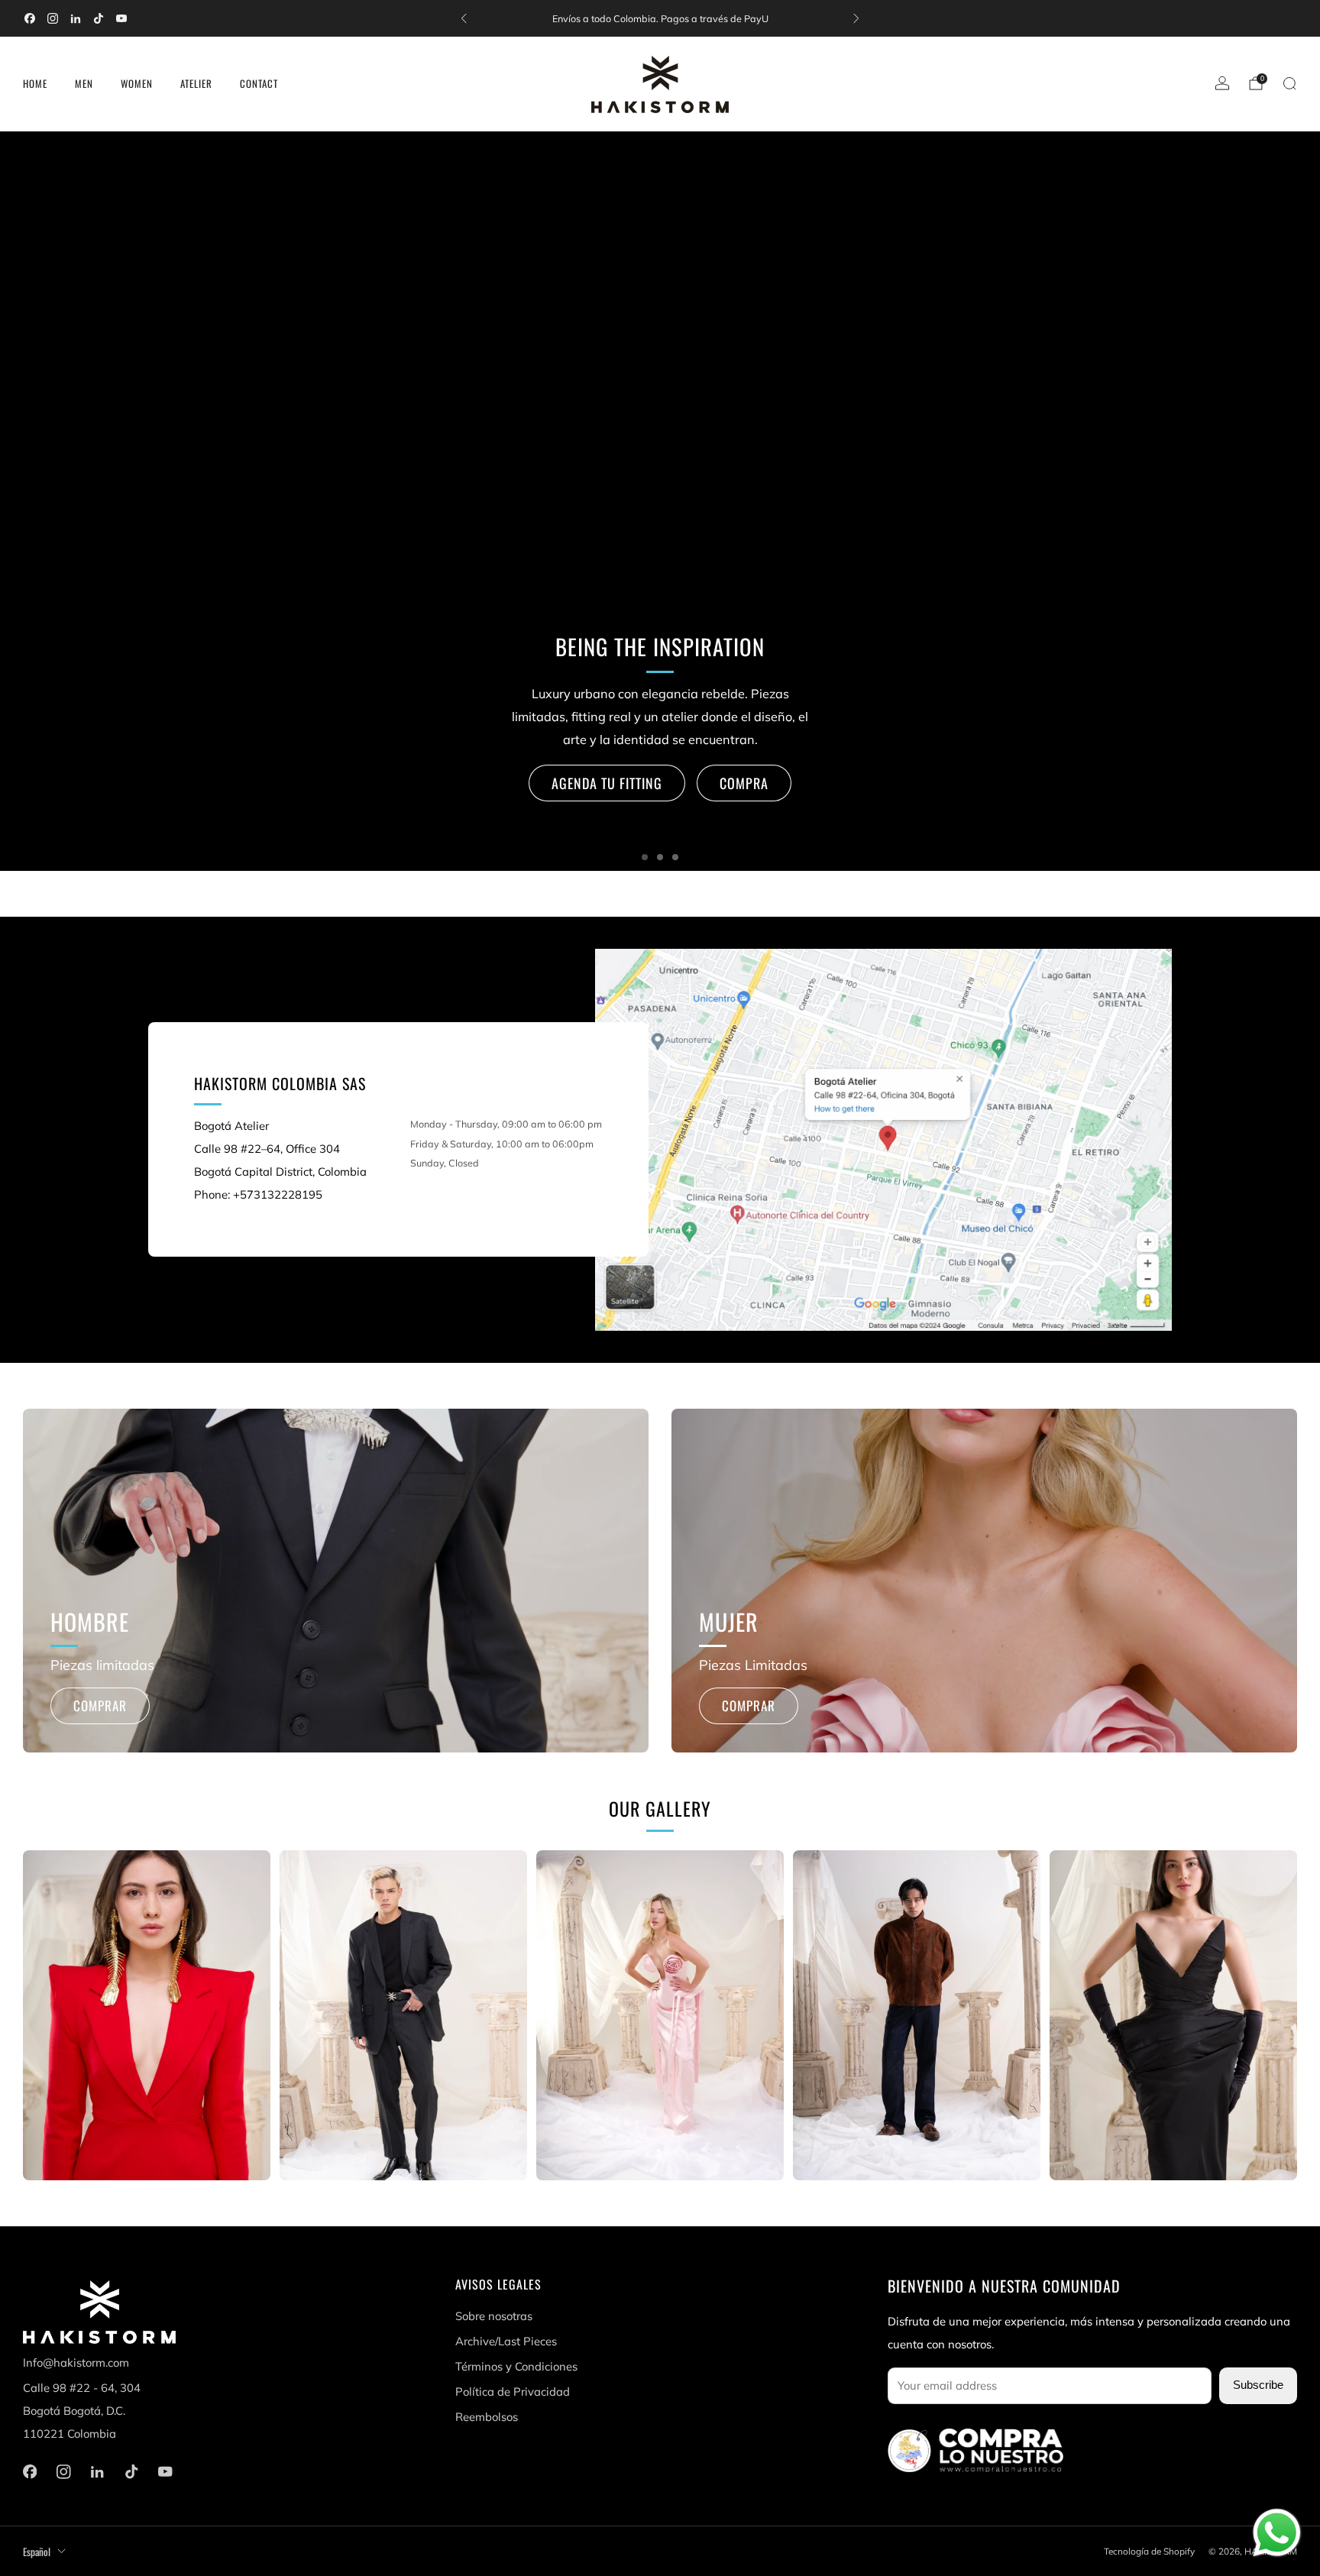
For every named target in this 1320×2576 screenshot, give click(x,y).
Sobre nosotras (494, 2316)
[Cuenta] (1222, 83)
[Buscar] (1289, 83)
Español (37, 2552)
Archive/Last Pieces (506, 2341)
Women (137, 83)
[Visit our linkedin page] (76, 18)
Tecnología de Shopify (1149, 2551)
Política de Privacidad (513, 2392)
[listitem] (660, 18)
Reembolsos (487, 2417)
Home (35, 83)
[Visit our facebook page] (30, 18)
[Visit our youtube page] (121, 18)
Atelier (196, 83)
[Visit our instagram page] (53, 18)
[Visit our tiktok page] (99, 18)
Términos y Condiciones (516, 2366)
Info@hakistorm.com (76, 2362)
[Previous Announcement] (464, 18)
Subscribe (1258, 2385)
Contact (259, 83)
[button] (645, 857)
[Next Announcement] (856, 18)
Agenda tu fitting (607, 783)
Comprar (100, 1705)
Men (84, 83)
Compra (744, 783)
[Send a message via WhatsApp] (1277, 2533)
